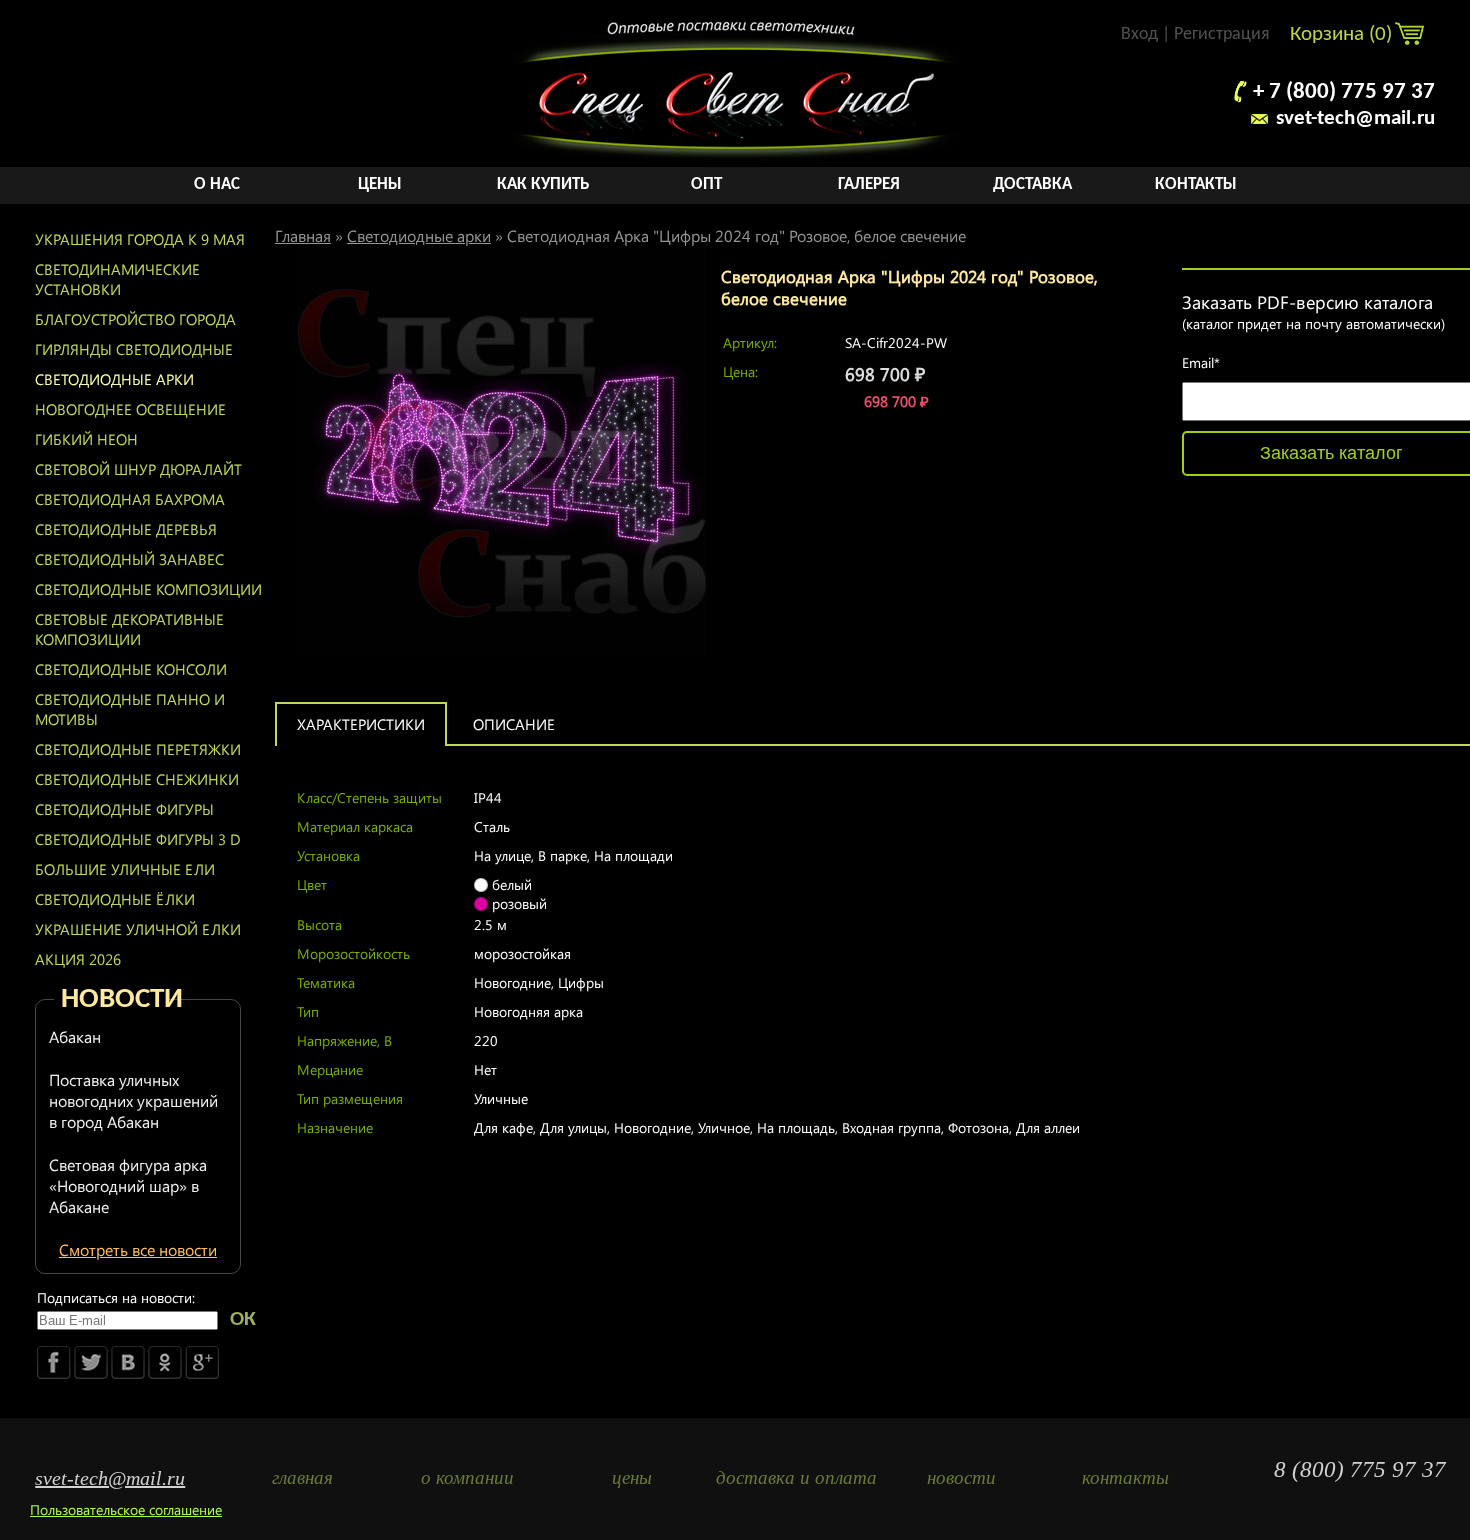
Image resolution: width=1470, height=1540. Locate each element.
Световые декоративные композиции (129, 629)
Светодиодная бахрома (130, 499)
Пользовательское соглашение (126, 1509)
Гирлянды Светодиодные (134, 349)
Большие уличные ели (125, 869)
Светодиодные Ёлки (115, 899)
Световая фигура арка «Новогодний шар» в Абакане (128, 1185)
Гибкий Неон (86, 439)
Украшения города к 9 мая (140, 239)
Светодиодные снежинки (137, 779)
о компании (467, 1477)
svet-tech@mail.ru (1355, 118)
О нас (217, 184)
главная (302, 1477)
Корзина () (1343, 34)
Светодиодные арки (114, 379)
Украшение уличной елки (138, 929)
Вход (1139, 34)
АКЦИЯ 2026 (78, 959)
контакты (1125, 1477)
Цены (380, 184)
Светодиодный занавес (129, 559)
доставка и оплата (796, 1477)
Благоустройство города (135, 319)
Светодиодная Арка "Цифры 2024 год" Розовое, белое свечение (736, 235)
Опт (706, 184)
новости (961, 1477)
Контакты (1196, 184)
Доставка (1032, 184)
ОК (243, 1319)
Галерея (869, 184)
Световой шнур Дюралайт (138, 469)
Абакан (75, 1036)
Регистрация (1222, 34)
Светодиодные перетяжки (138, 749)
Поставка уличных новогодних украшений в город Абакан (133, 1100)
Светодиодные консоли (131, 669)
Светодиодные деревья (126, 529)
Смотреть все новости (138, 1249)
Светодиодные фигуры (124, 809)
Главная (303, 235)
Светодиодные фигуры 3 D (138, 839)
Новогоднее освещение (130, 409)
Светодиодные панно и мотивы (130, 709)
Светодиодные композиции (148, 589)
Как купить (543, 184)
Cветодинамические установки (117, 279)
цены (632, 1477)
